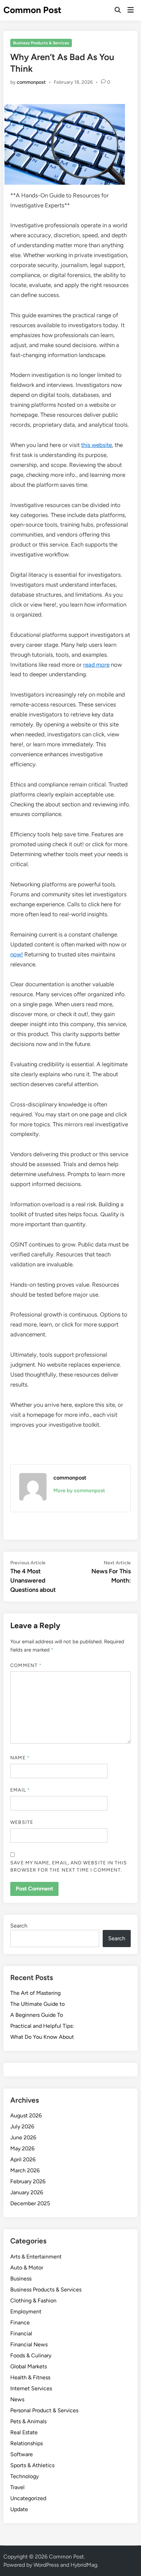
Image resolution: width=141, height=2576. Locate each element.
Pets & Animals (28, 2421)
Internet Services (31, 2388)
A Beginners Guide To (37, 2015)
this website (97, 445)
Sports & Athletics (32, 2465)
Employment (26, 2311)
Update (19, 2509)
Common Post (32, 10)
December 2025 (30, 2203)
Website (22, 1822)
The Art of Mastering (35, 1993)
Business (21, 2279)
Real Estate (24, 2432)
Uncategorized (28, 2498)
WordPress (46, 2565)
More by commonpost (79, 1491)
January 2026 (27, 2192)
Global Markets (29, 2366)
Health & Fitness (30, 2377)
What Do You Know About (42, 2037)
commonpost (31, 82)
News (17, 2399)
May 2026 (22, 2148)
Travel (17, 2487)
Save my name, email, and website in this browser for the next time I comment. (69, 1866)
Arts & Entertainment (36, 2257)
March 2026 (25, 2170)
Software (22, 2454)
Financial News (29, 2344)
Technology (24, 2476)
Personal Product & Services (44, 2410)
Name (20, 1758)
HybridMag (84, 2565)
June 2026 (23, 2137)
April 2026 (23, 2159)
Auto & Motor (27, 2268)
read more (96, 665)
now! (17, 954)
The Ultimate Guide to (37, 2004)
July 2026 (22, 2126)
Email (20, 1790)
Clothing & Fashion (33, 2301)
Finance (20, 2322)
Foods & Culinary (31, 2355)
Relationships (27, 2443)
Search (19, 1926)
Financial (21, 2333)
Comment (26, 1665)
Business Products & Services (41, 43)
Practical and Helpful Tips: (42, 2026)
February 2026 (28, 2181)
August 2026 (26, 2115)
